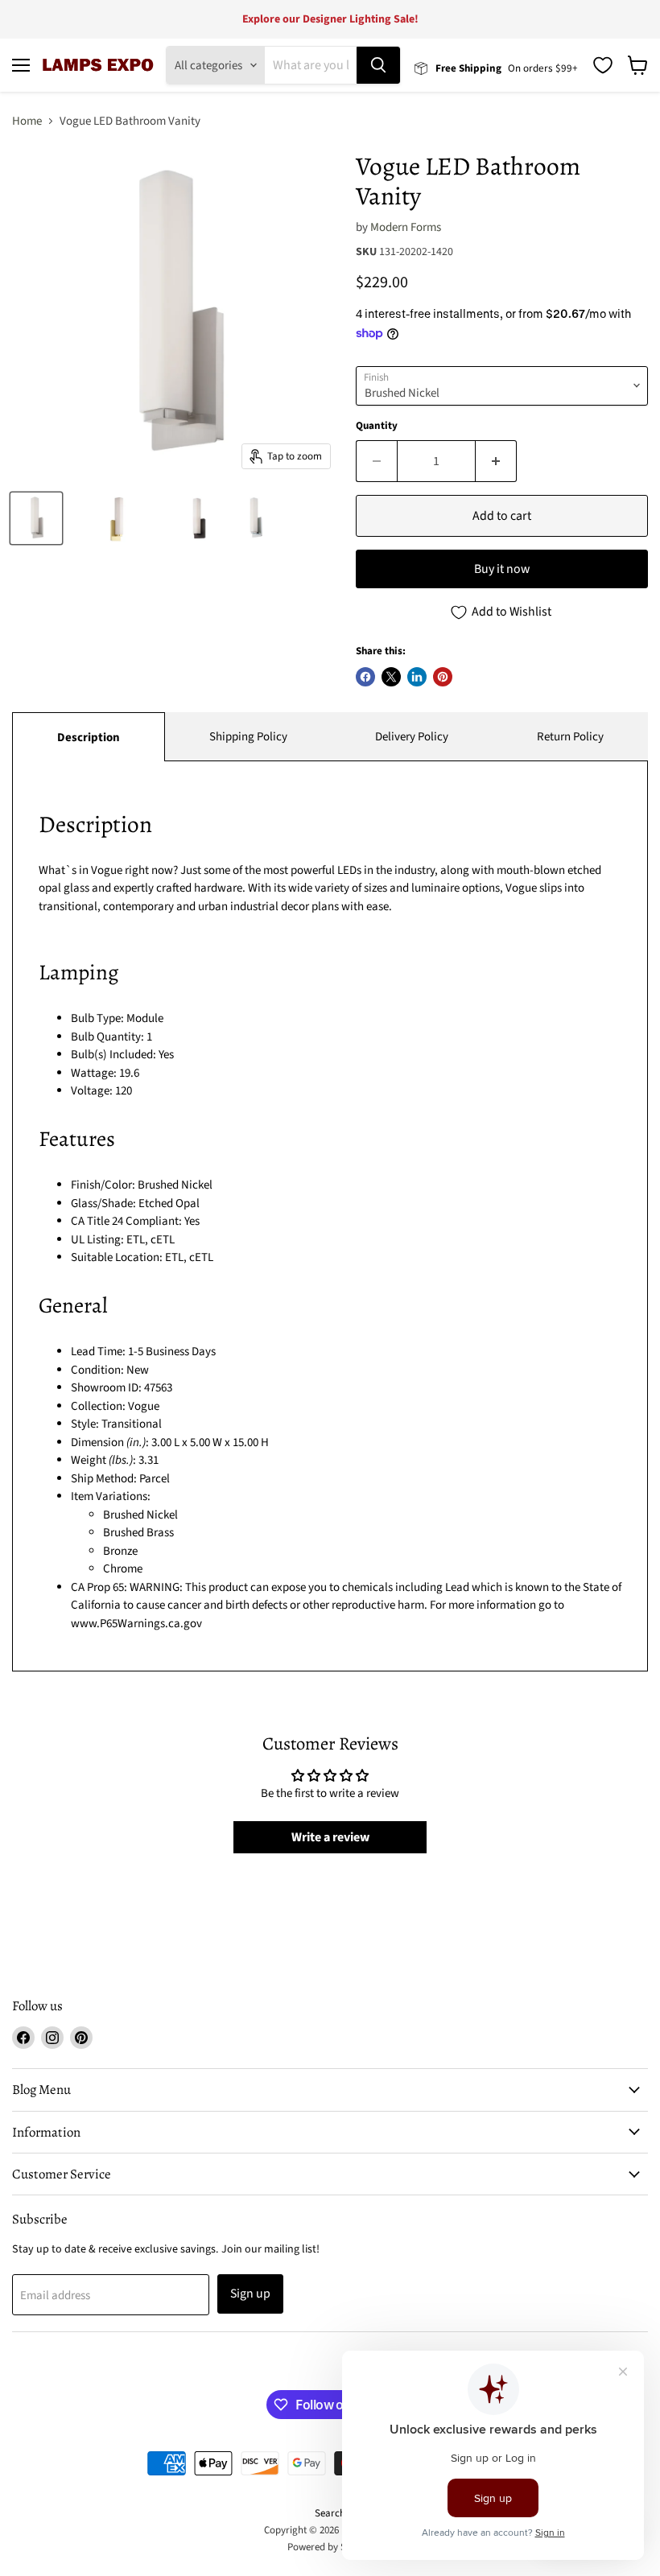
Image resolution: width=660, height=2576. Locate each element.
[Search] (378, 65)
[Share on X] (391, 677)
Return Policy (570, 737)
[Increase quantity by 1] (496, 461)
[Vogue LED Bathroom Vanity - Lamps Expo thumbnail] (36, 518)
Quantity (377, 426)
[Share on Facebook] (365, 677)
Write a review (330, 1837)
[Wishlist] (603, 65)
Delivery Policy (412, 737)
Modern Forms (406, 227)
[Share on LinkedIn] (417, 677)
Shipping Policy (248, 737)
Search (330, 2513)
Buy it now (502, 569)
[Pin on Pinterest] (443, 677)
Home (27, 121)
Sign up (250, 2294)
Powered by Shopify (330, 2547)
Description (89, 738)
